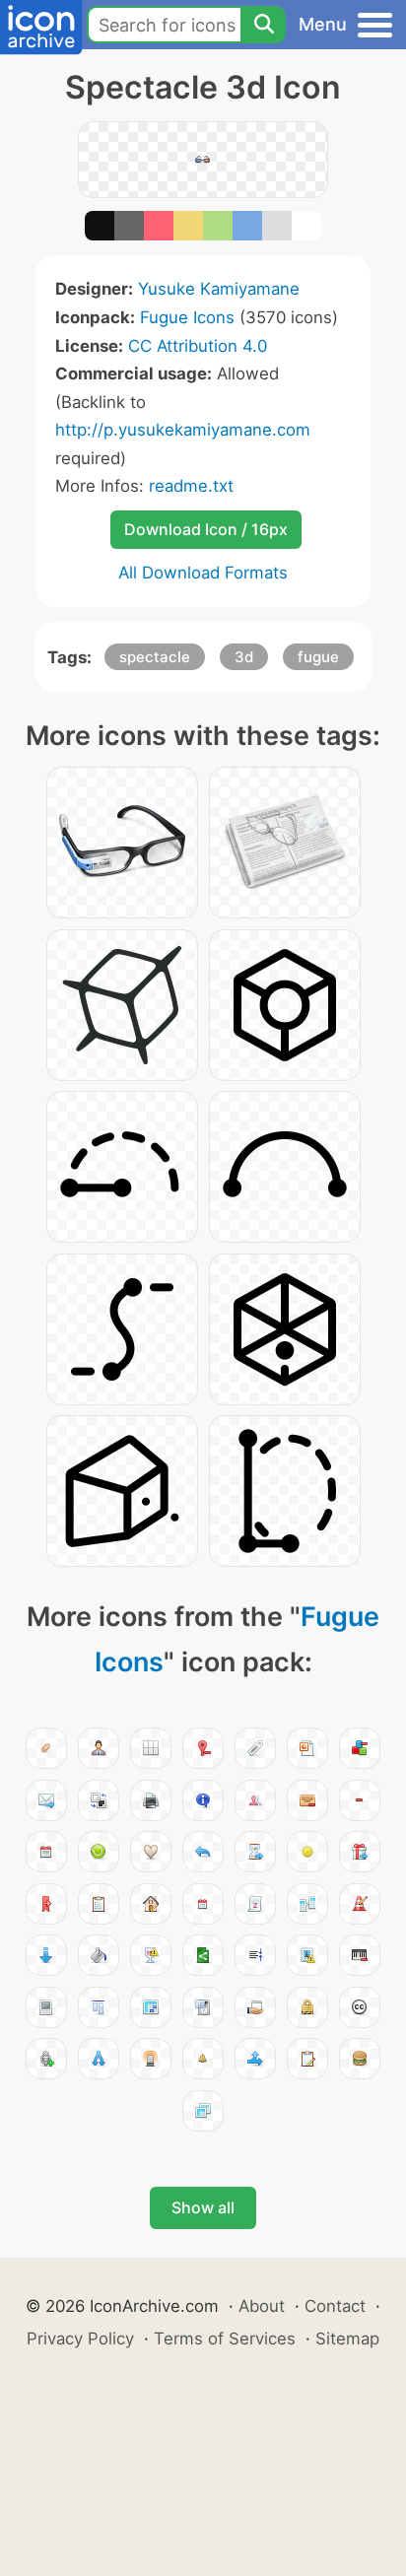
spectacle (155, 657)
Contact (335, 2306)
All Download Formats (203, 573)
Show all (203, 2207)
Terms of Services (225, 2339)
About (262, 2306)
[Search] (263, 25)
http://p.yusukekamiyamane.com (183, 430)
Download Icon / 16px (206, 529)
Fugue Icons (187, 317)
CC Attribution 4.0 (198, 346)
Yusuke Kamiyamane (219, 289)
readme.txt (191, 486)
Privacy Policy (80, 2339)
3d (244, 657)
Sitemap (347, 2339)
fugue (318, 657)
